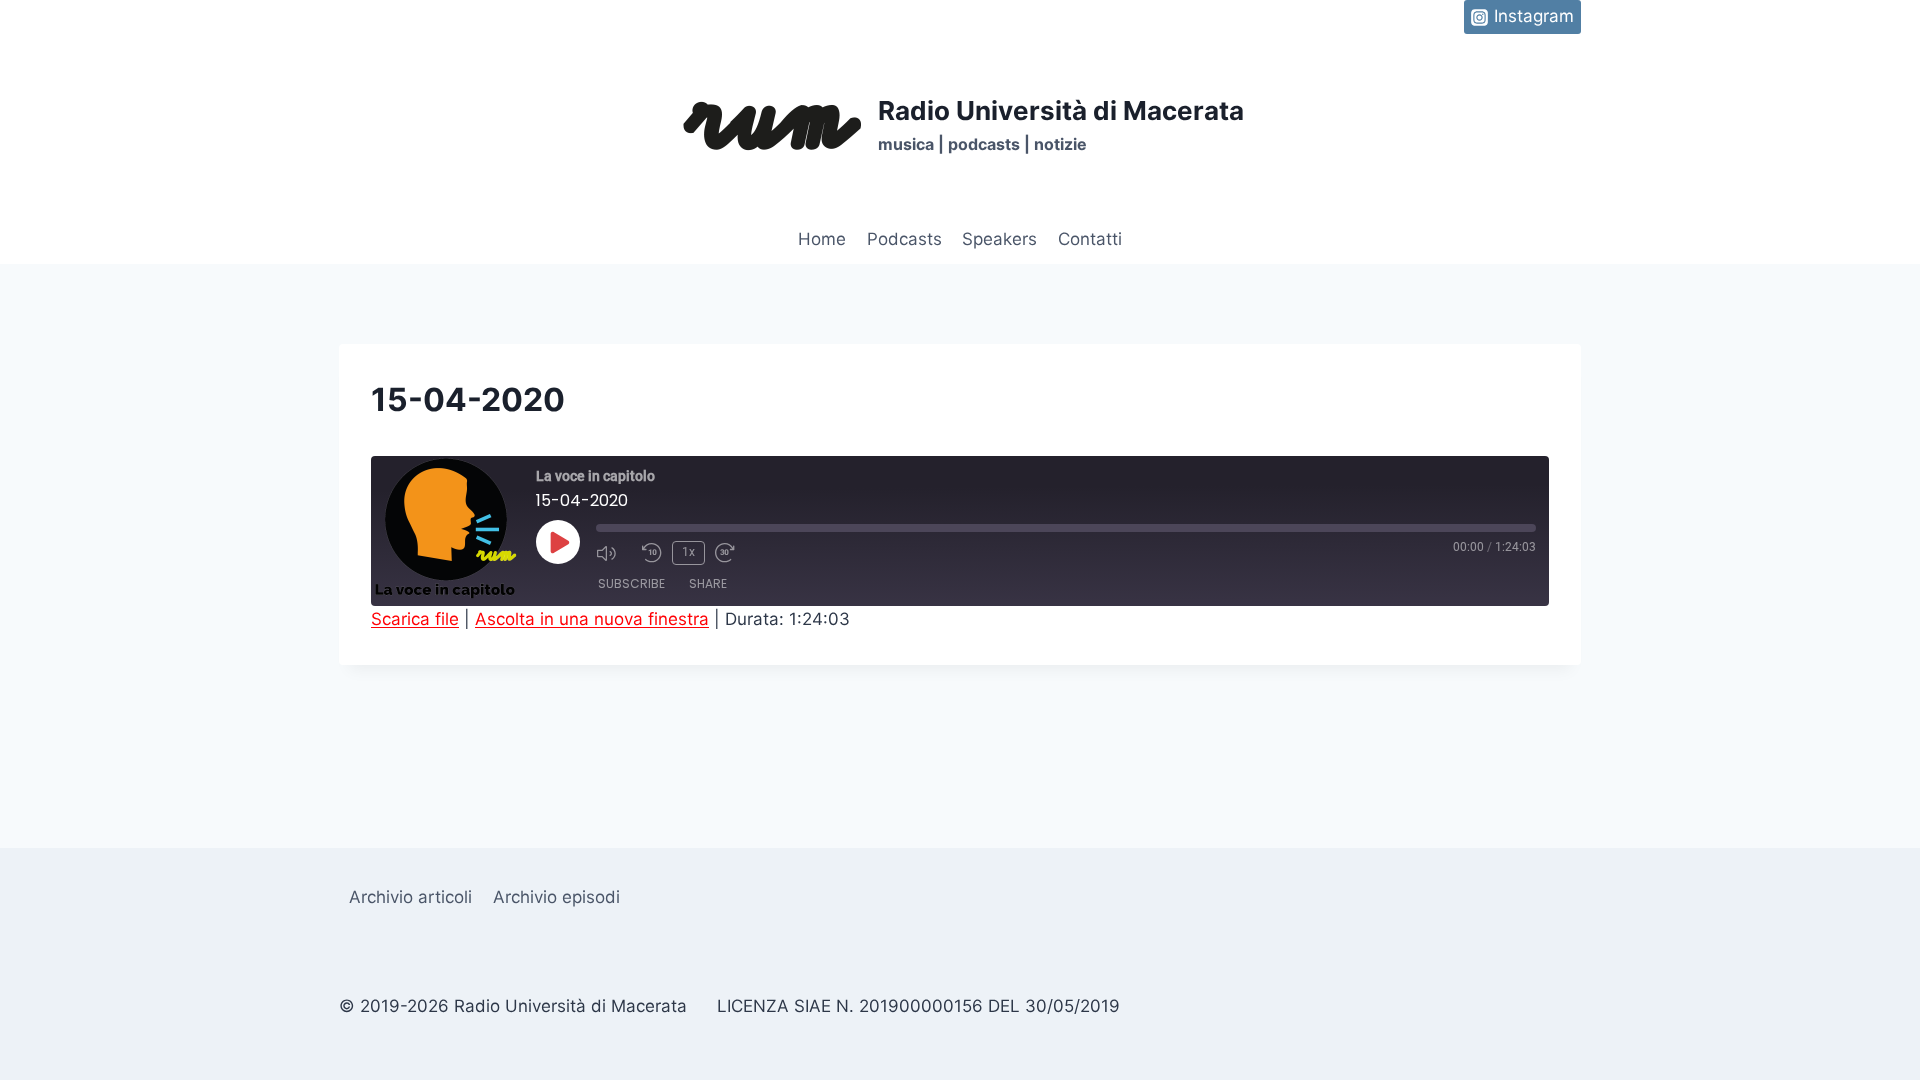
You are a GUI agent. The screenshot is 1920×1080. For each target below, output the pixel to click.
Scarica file (415, 619)
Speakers (999, 239)
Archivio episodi (556, 897)
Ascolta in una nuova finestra (592, 619)
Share (708, 583)
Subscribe (631, 583)
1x (688, 552)
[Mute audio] (614, 553)
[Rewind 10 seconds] (652, 553)
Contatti (1090, 239)
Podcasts (904, 239)
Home (822, 239)
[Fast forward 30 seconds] (733, 553)
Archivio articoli (410, 897)
